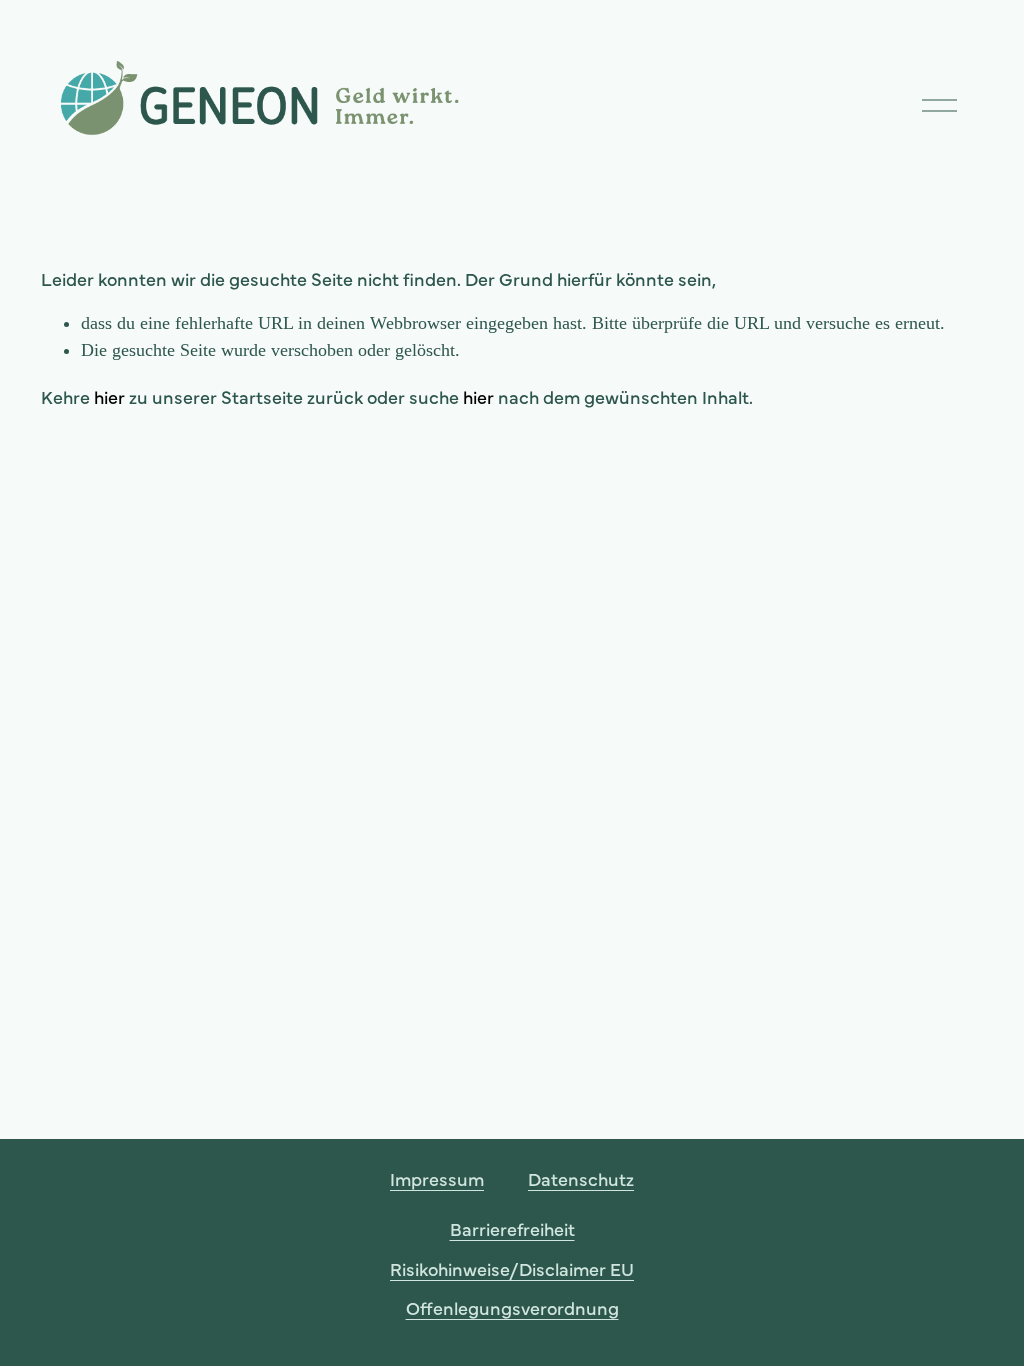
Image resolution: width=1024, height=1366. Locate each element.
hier (109, 396)
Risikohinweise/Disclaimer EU (512, 1268)
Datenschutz (581, 1178)
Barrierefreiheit (512, 1228)
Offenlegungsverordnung (512, 1307)
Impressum (437, 1178)
